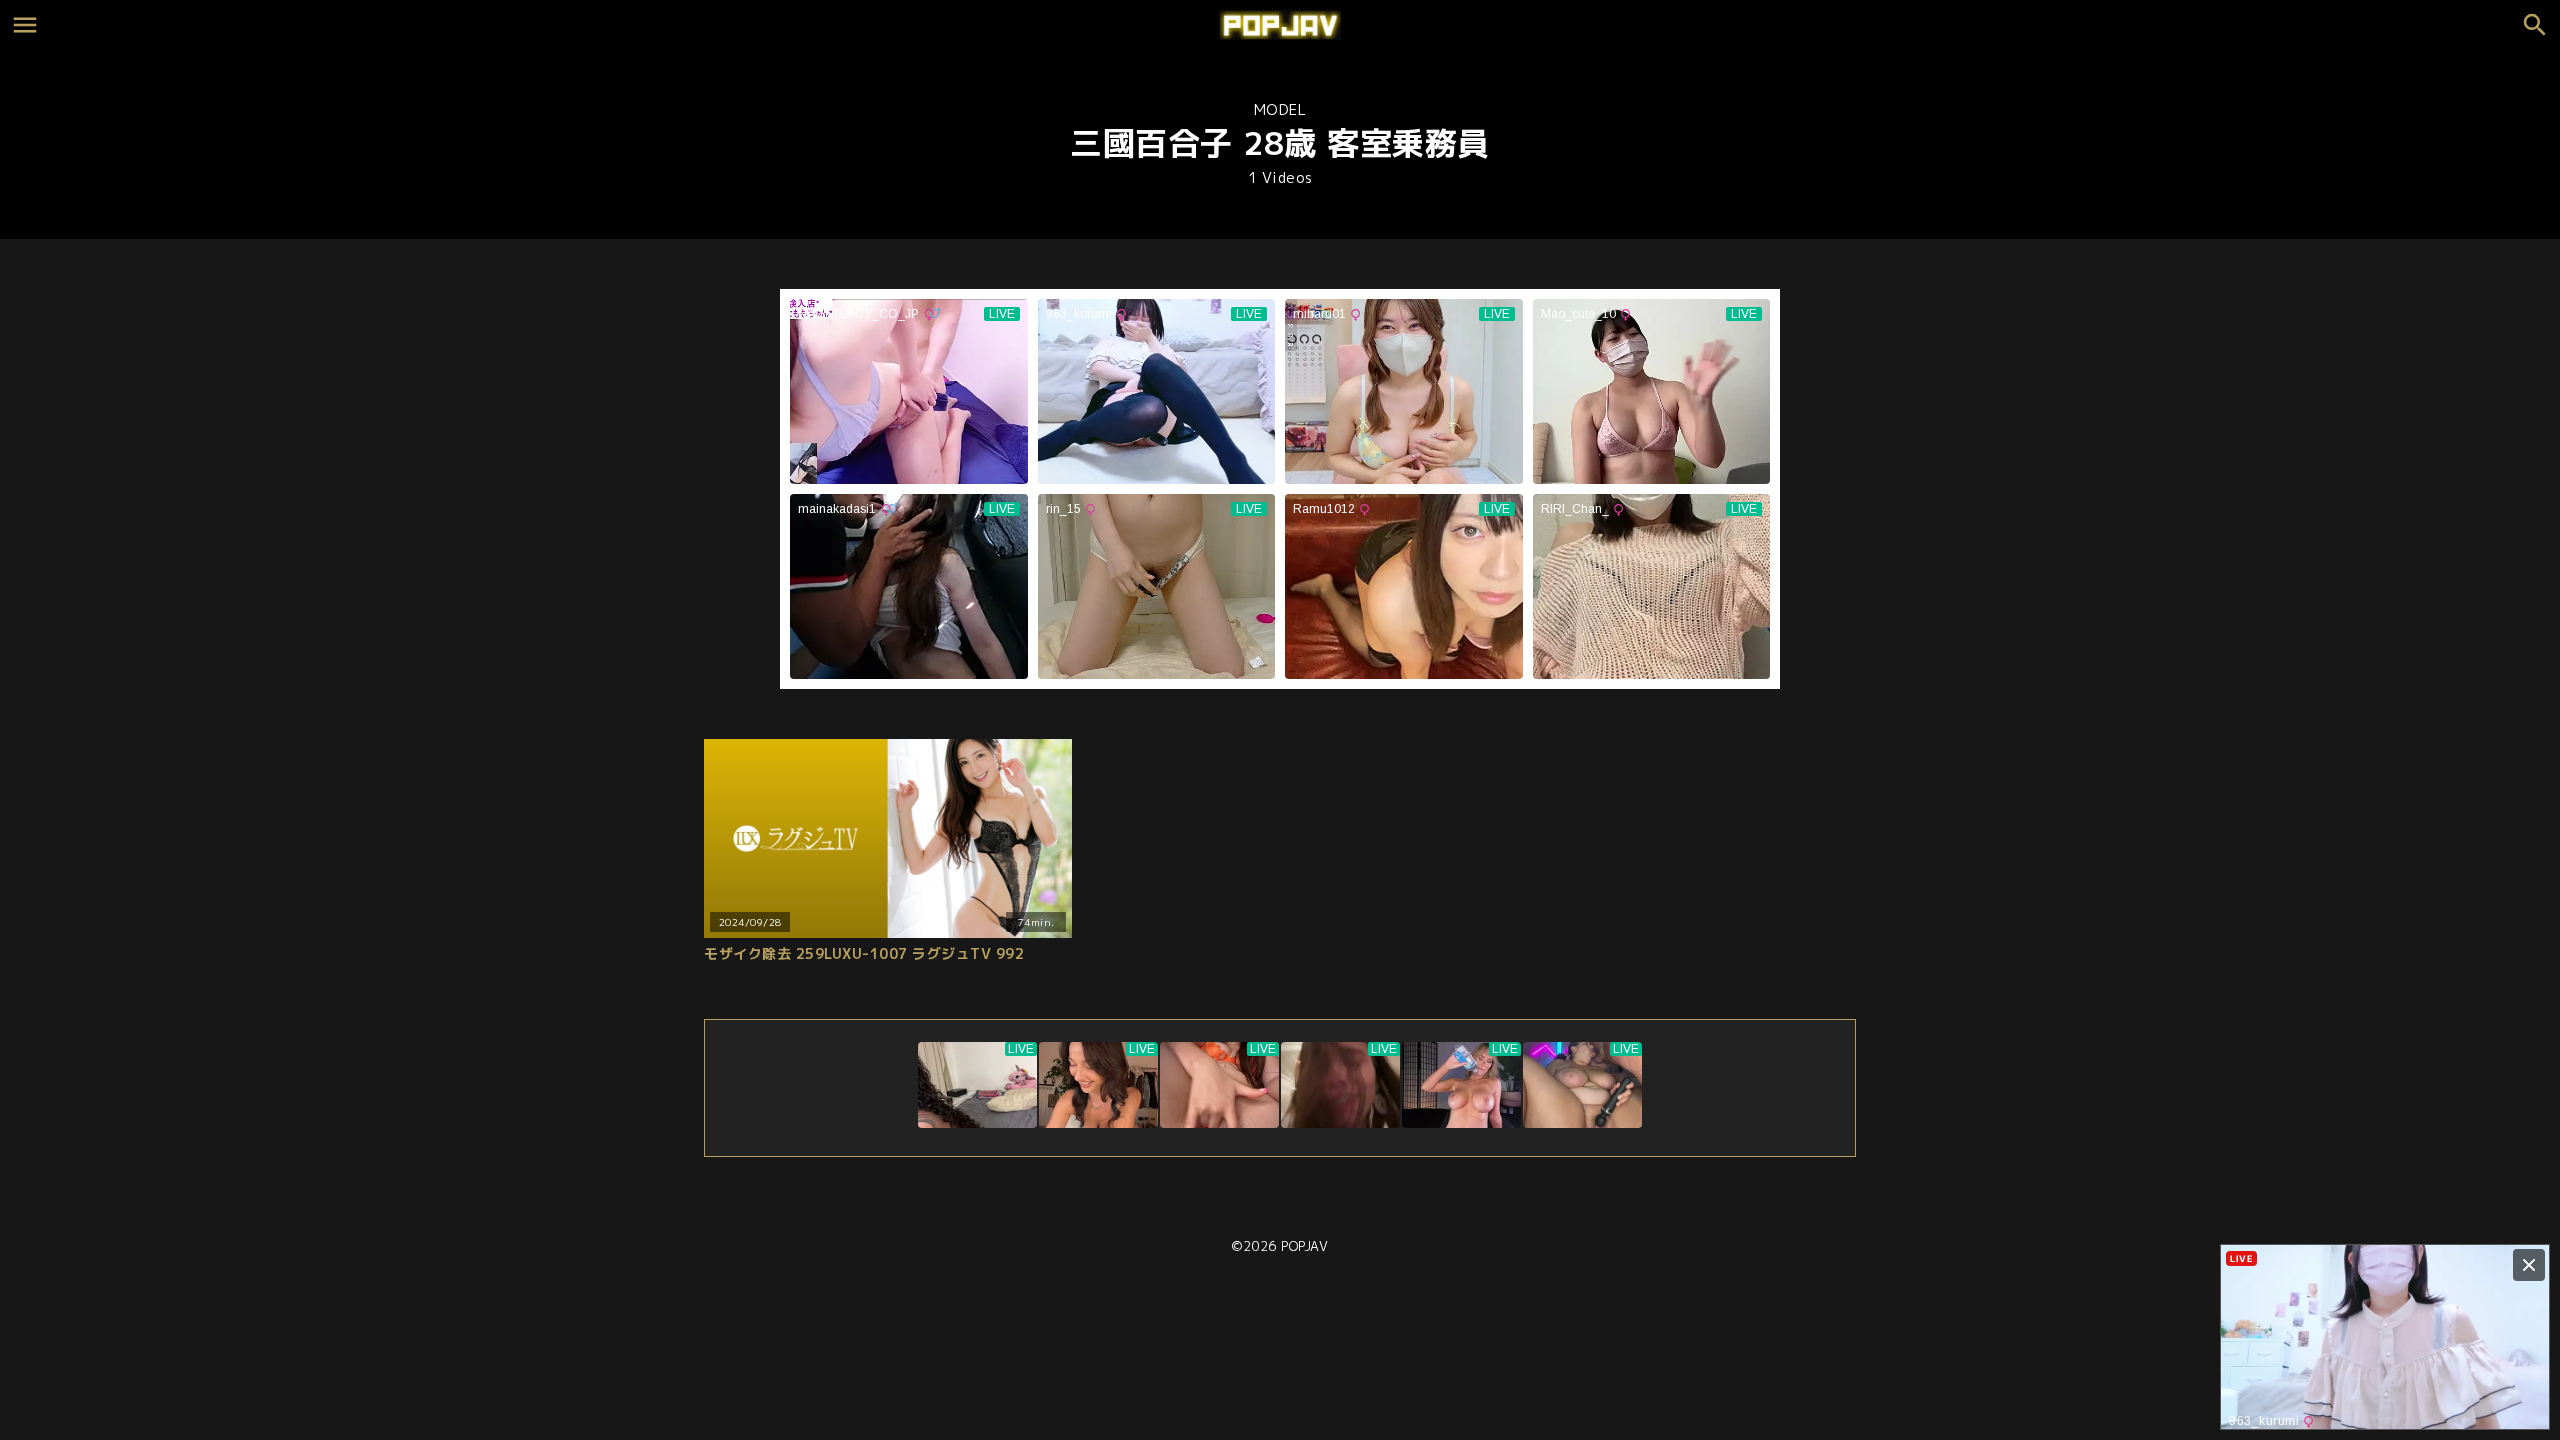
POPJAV (1304, 1246)
